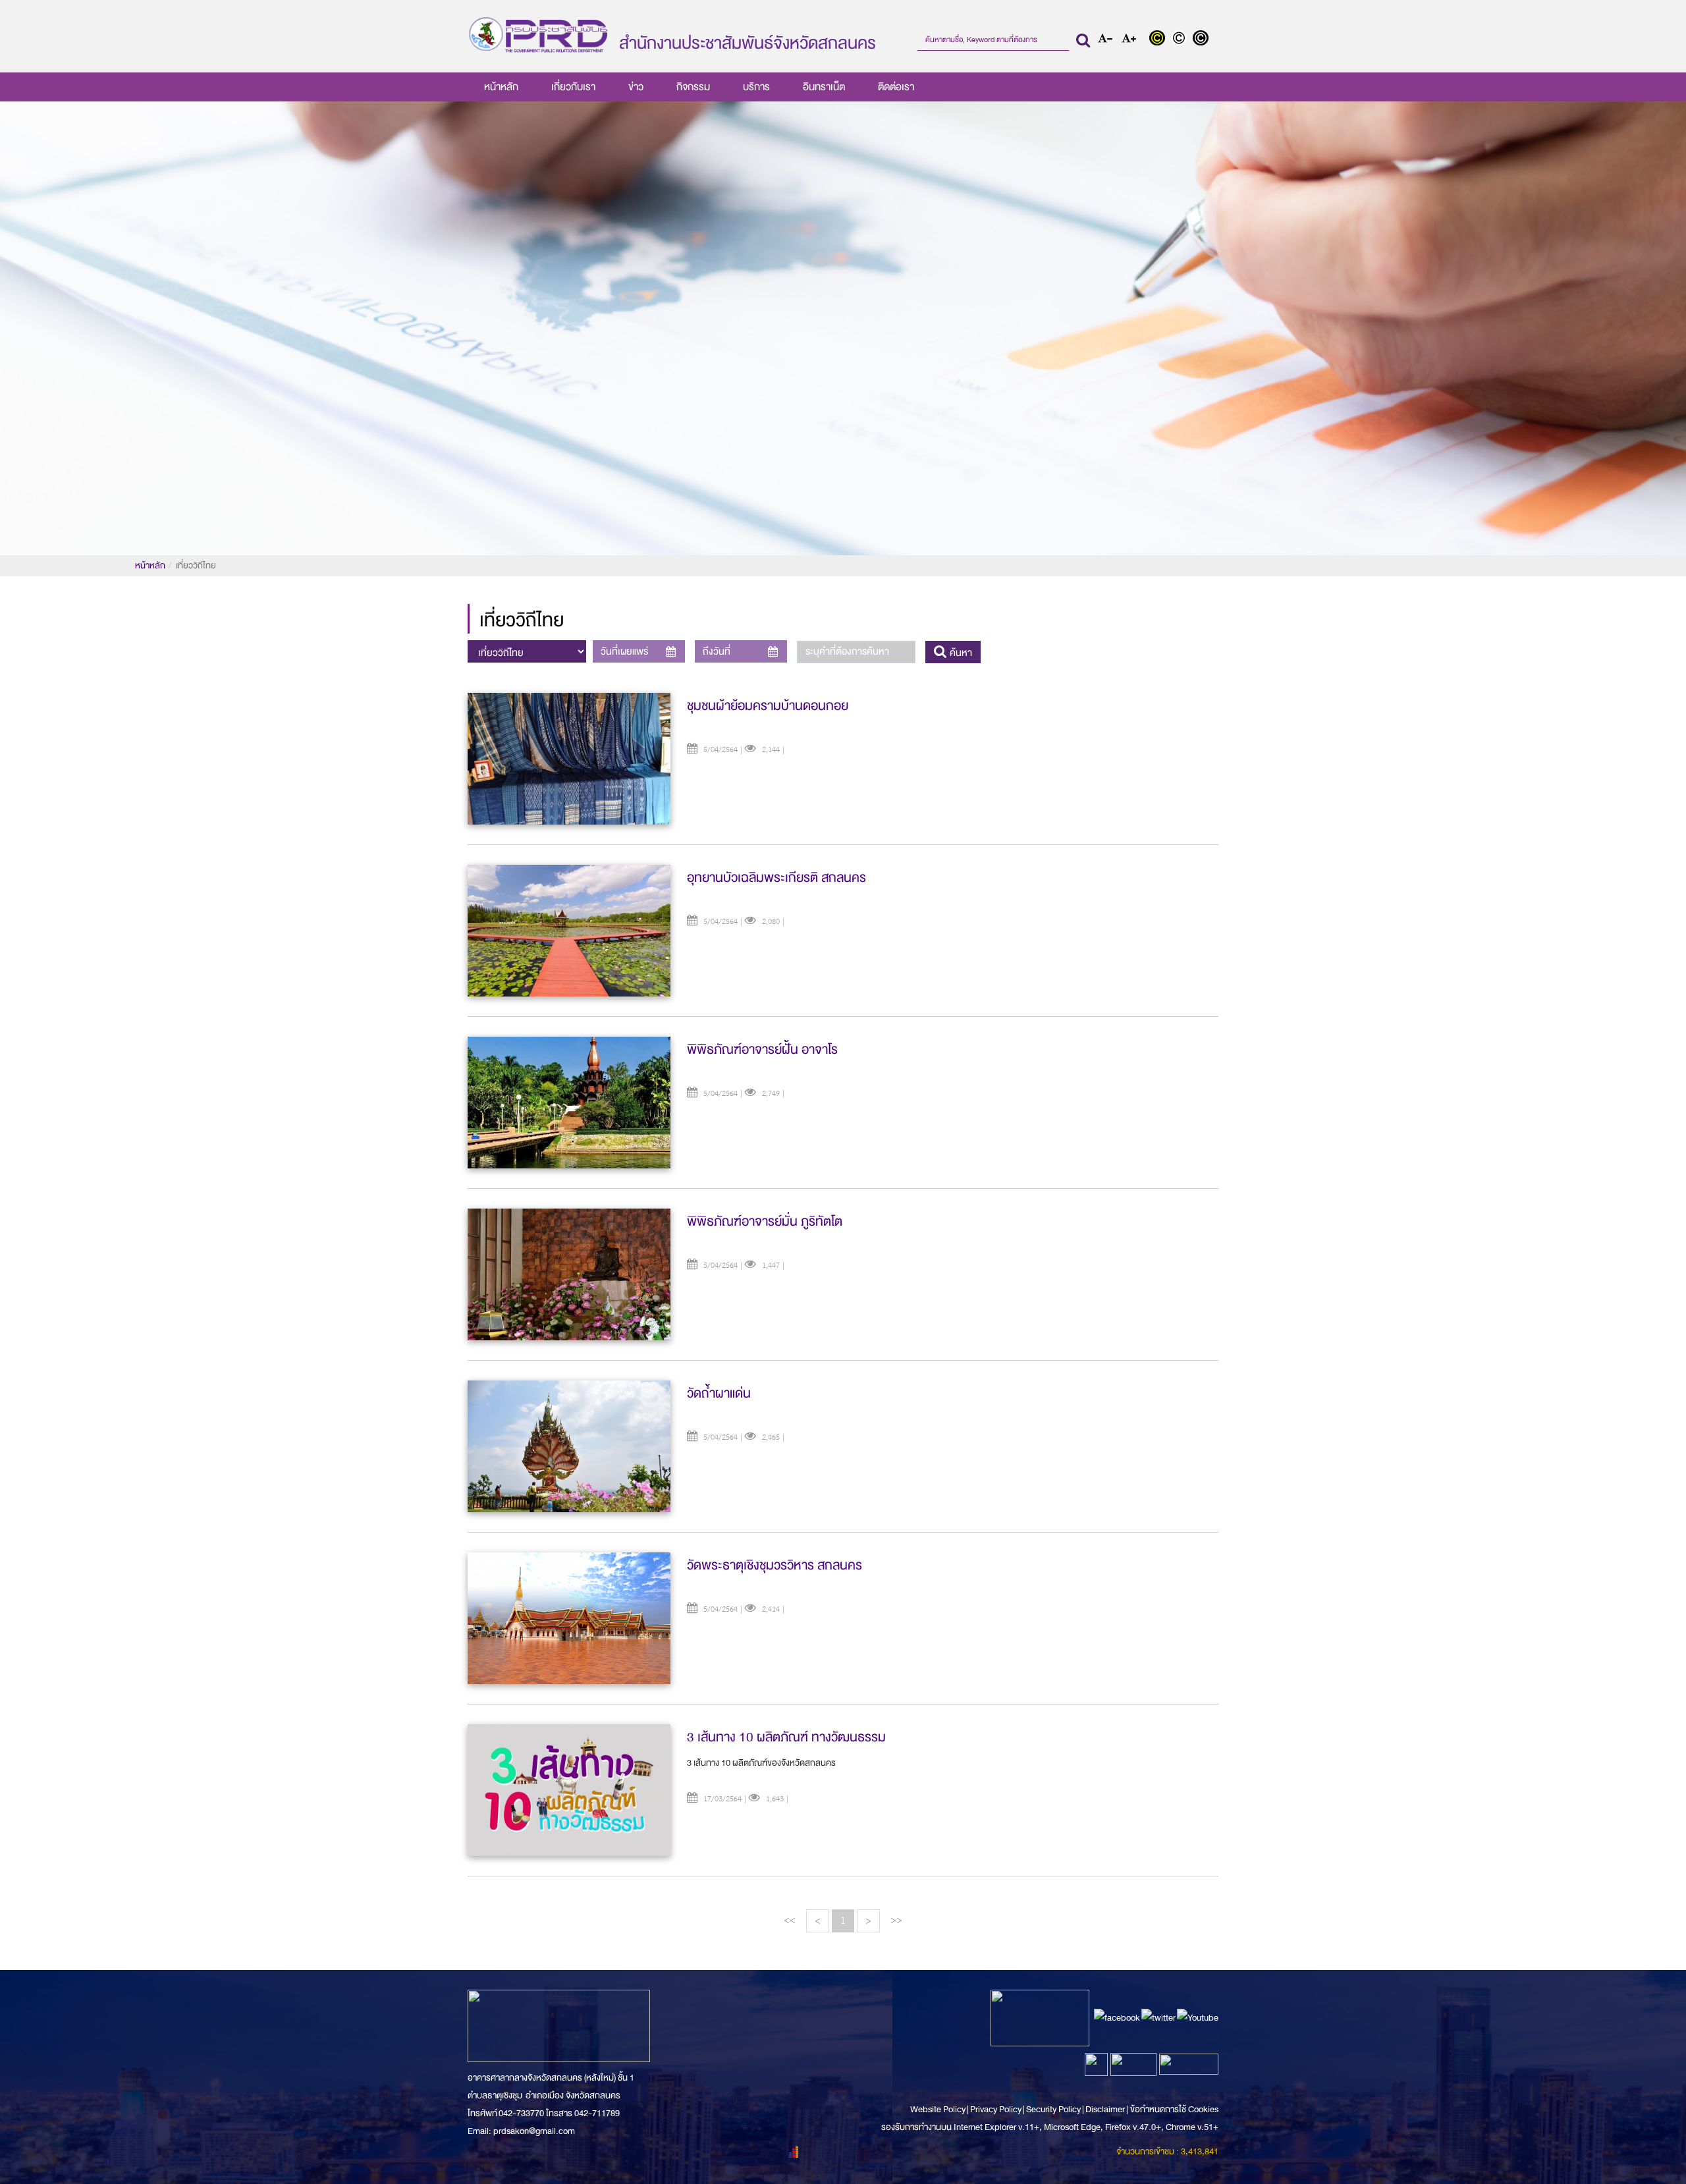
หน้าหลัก (501, 87)
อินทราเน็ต (824, 87)
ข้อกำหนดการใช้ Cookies (1174, 2109)
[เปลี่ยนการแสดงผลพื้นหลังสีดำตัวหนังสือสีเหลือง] (1160, 40)
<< (790, 1920)
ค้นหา (960, 653)
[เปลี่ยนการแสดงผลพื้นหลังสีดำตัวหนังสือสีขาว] (1202, 40)
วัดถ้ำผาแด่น (719, 1393)
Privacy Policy (996, 2109)
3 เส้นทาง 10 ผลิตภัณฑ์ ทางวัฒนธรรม (786, 1737)
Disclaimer (1106, 2109)
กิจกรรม (693, 87)
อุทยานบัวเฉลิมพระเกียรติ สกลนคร (776, 878)
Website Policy (938, 2109)
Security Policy (1053, 2109)
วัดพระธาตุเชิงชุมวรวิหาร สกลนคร (775, 1565)
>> (896, 1920)
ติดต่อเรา (896, 87)
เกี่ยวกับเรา (573, 87)
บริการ (756, 87)
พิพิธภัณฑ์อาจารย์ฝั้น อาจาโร (762, 1050)
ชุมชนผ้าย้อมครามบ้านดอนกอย (768, 706)
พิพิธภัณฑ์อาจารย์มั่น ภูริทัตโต (765, 1221)
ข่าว (636, 87)
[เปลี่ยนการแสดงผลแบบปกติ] (1182, 40)
